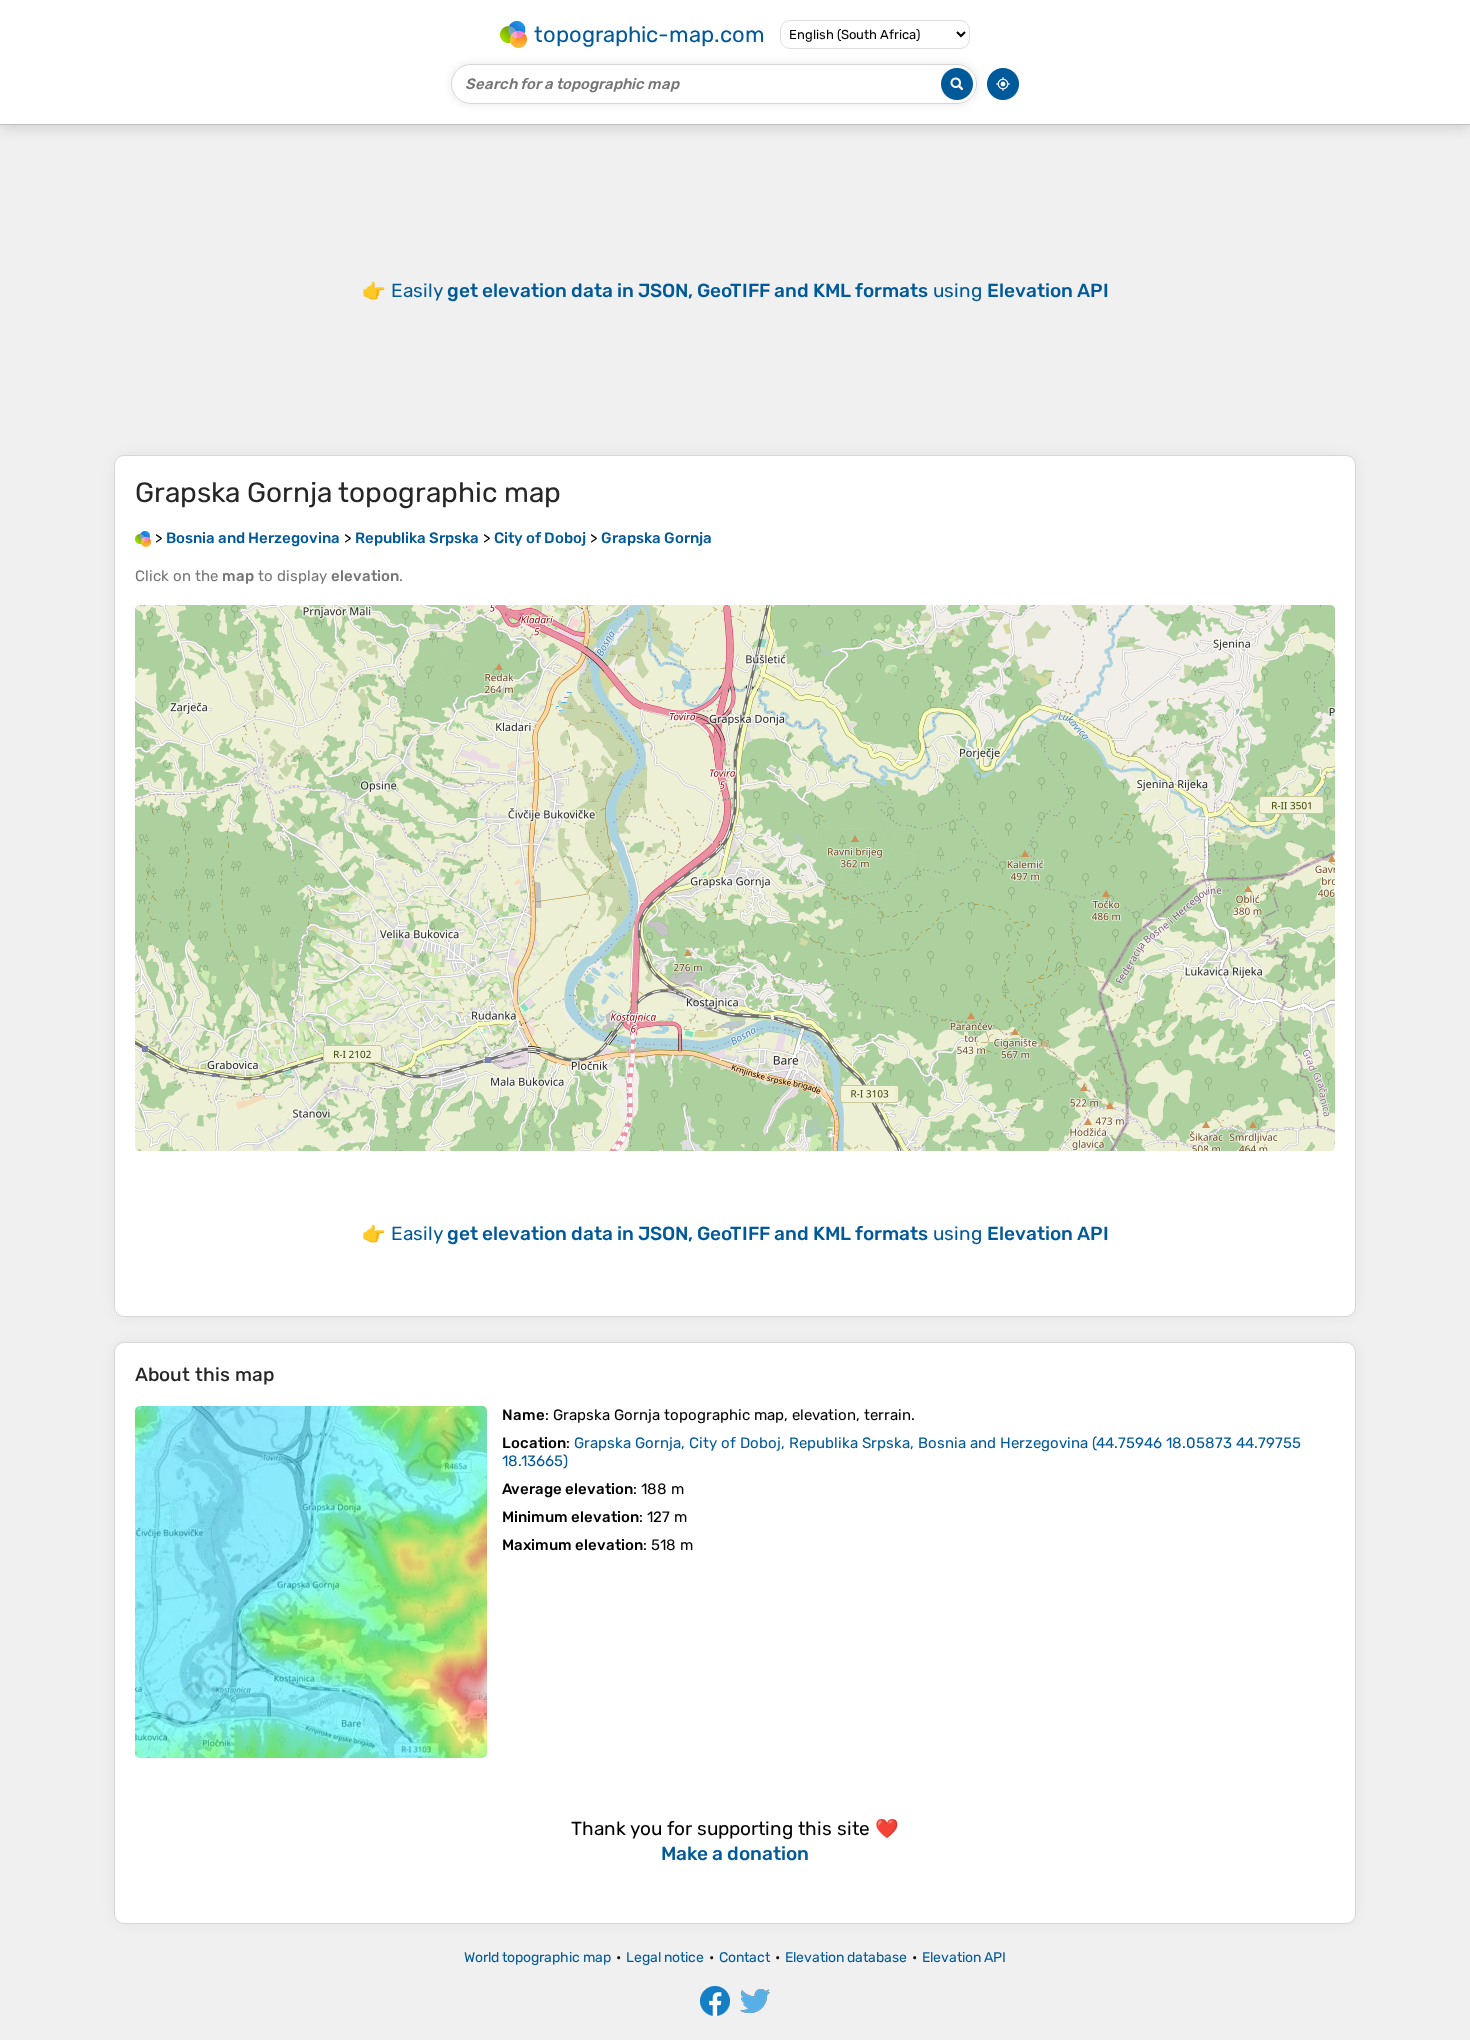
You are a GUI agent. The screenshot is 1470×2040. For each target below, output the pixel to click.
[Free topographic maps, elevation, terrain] (143, 538)
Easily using (750, 290)
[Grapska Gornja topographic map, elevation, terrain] (311, 1582)
